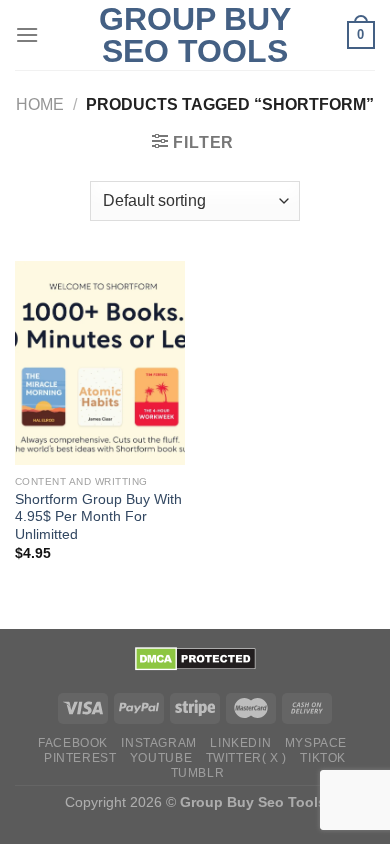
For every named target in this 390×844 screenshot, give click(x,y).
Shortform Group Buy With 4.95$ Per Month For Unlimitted (98, 517)
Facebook (73, 743)
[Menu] (27, 34)
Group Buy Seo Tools (195, 35)
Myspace (316, 743)
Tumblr (198, 773)
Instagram (159, 743)
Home (40, 104)
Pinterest (80, 758)
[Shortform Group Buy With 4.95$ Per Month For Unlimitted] (100, 363)
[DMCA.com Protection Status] (195, 658)
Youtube (161, 758)
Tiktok (323, 758)
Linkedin (240, 743)
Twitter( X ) (246, 758)
